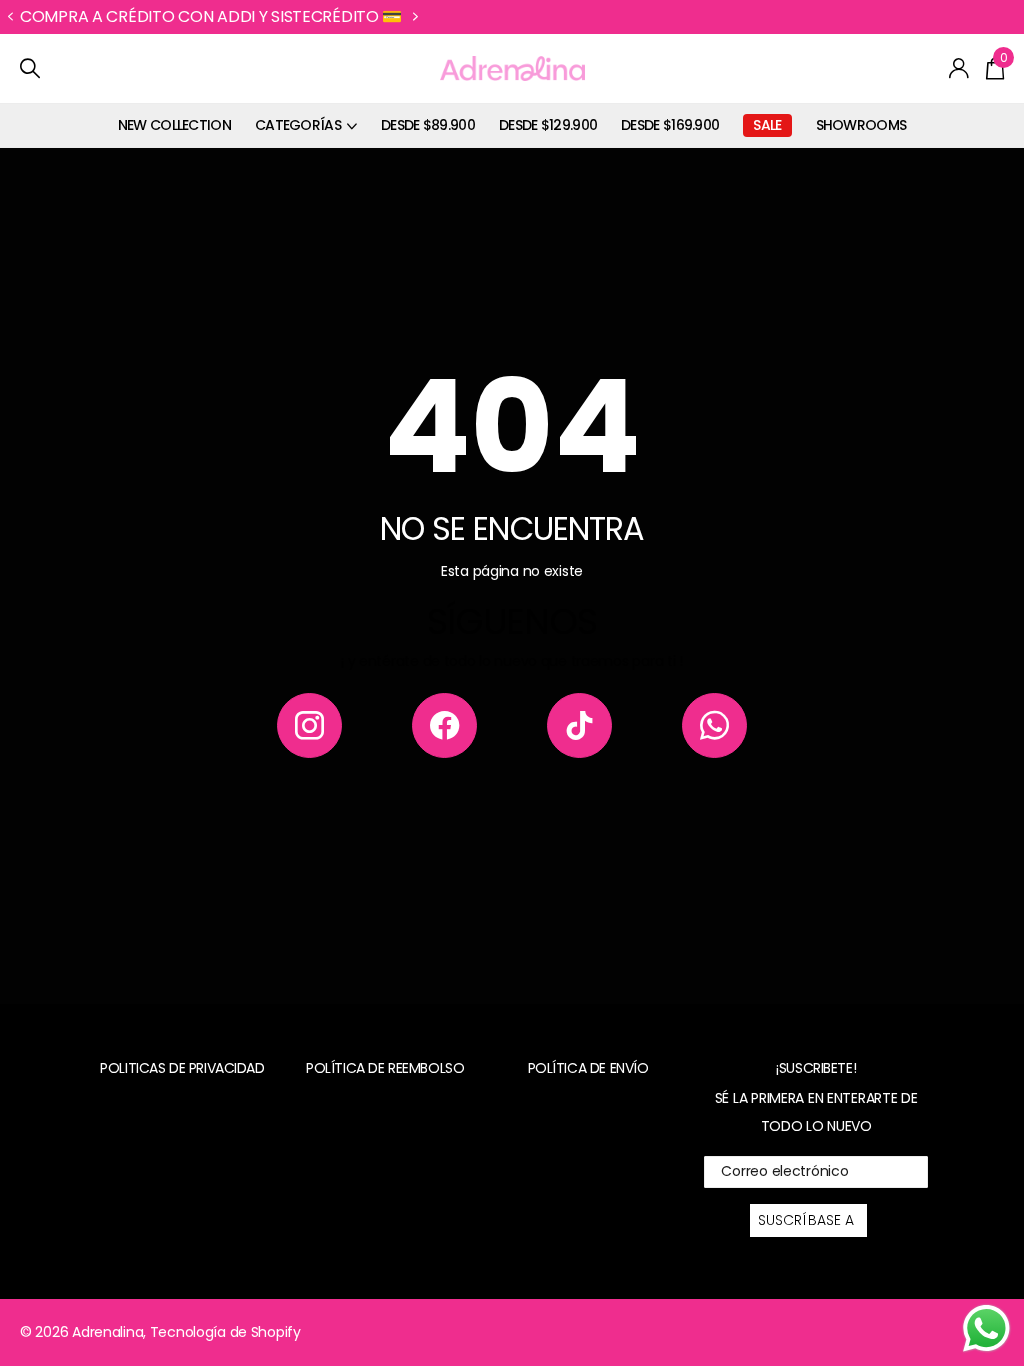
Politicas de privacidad (182, 1068)
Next (503, 17)
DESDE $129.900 (548, 125)
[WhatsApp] (714, 725)
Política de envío (588, 1068)
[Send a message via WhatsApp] (986, 1328)
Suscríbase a (808, 1220)
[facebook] (444, 725)
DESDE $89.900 (428, 125)
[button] (10, 17)
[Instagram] (309, 725)
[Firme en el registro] (959, 68)
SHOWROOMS (861, 125)
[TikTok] (579, 725)
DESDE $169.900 (670, 125)
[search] (30, 68)
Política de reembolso (385, 1068)
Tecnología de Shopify (225, 1332)
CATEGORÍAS (298, 125)
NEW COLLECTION (174, 125)
